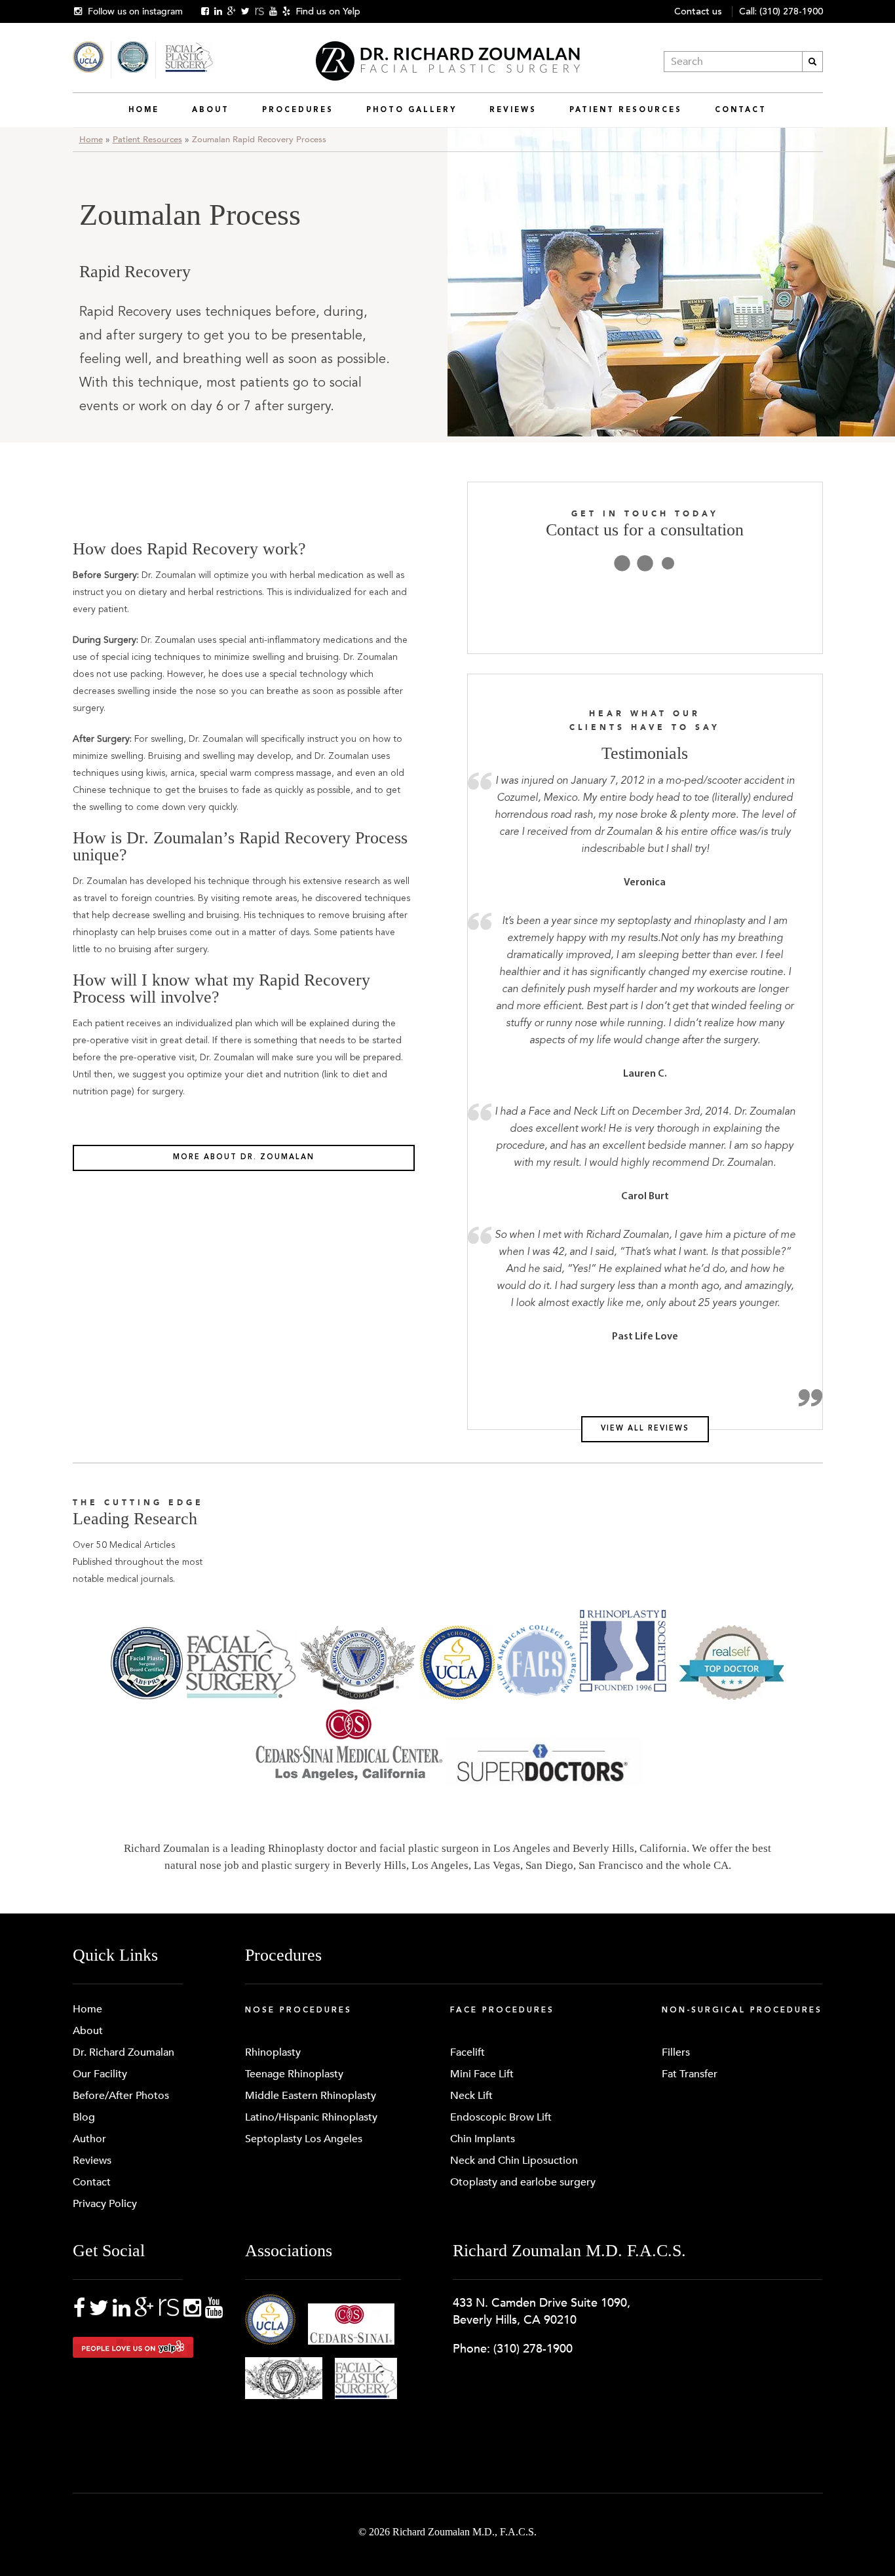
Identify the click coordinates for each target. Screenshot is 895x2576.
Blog (84, 2117)
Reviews (513, 110)
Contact (741, 110)
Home (144, 110)
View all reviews (645, 1429)
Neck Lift (471, 2096)
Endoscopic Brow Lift (501, 2117)
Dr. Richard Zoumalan (124, 2052)
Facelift (467, 2052)
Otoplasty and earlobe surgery (523, 2182)
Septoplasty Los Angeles (304, 2139)
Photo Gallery (411, 110)
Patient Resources (626, 110)
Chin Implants (483, 2139)
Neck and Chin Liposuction (514, 2161)
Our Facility (100, 2074)
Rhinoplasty (273, 2052)
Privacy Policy (105, 2204)
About (211, 110)
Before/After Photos (121, 2096)
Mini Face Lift (482, 2074)
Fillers (676, 2052)
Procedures (298, 110)
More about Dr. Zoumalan (244, 1158)
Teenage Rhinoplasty (294, 2074)
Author (89, 2139)
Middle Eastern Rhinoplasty (311, 2096)
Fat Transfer (690, 2074)
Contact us (698, 11)
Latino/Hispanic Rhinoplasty (311, 2117)
